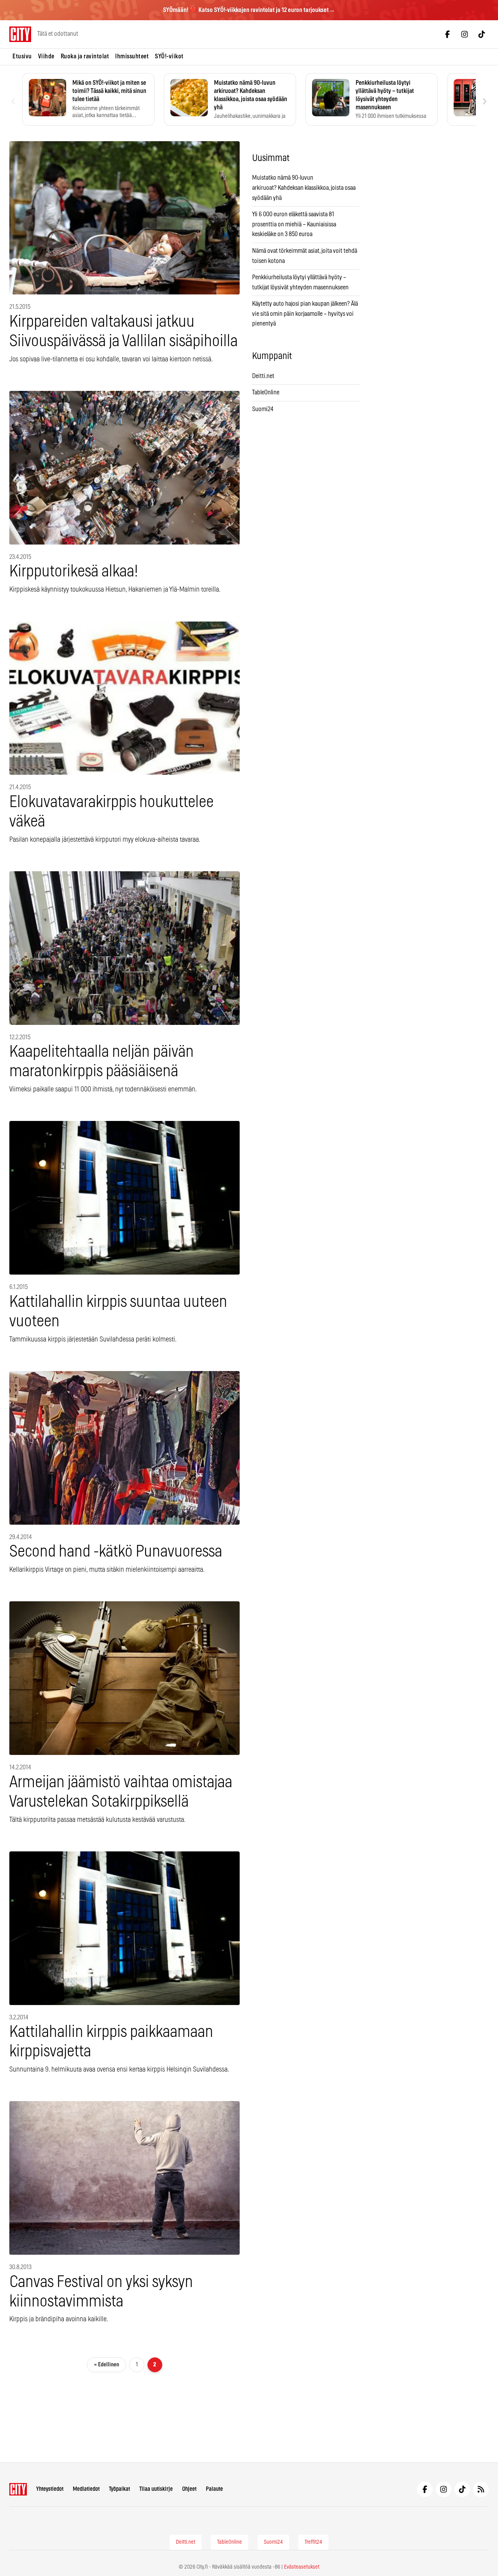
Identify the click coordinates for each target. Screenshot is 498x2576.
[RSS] (481, 2489)
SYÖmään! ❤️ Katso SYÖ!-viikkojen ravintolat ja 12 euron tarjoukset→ (249, 10)
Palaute (214, 2489)
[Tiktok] (482, 34)
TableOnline (266, 392)
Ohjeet (189, 2489)
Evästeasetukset (302, 2567)
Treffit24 (313, 2542)
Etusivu (22, 56)
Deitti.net (263, 376)
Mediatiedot (86, 2489)
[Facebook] (447, 34)
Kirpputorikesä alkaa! (74, 572)
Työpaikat (119, 2489)
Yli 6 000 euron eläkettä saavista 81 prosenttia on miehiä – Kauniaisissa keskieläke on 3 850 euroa (294, 224)
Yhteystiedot (50, 2489)
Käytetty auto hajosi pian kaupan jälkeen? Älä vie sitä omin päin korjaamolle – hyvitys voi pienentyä (305, 314)
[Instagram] (465, 34)
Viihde (46, 56)
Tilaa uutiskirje (156, 2489)
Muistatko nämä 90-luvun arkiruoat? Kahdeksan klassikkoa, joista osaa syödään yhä (304, 188)
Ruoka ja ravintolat (85, 56)
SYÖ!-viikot (169, 56)
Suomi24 (263, 409)
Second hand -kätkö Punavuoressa (116, 1552)
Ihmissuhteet (132, 56)
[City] (18, 2489)
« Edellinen (107, 2365)
